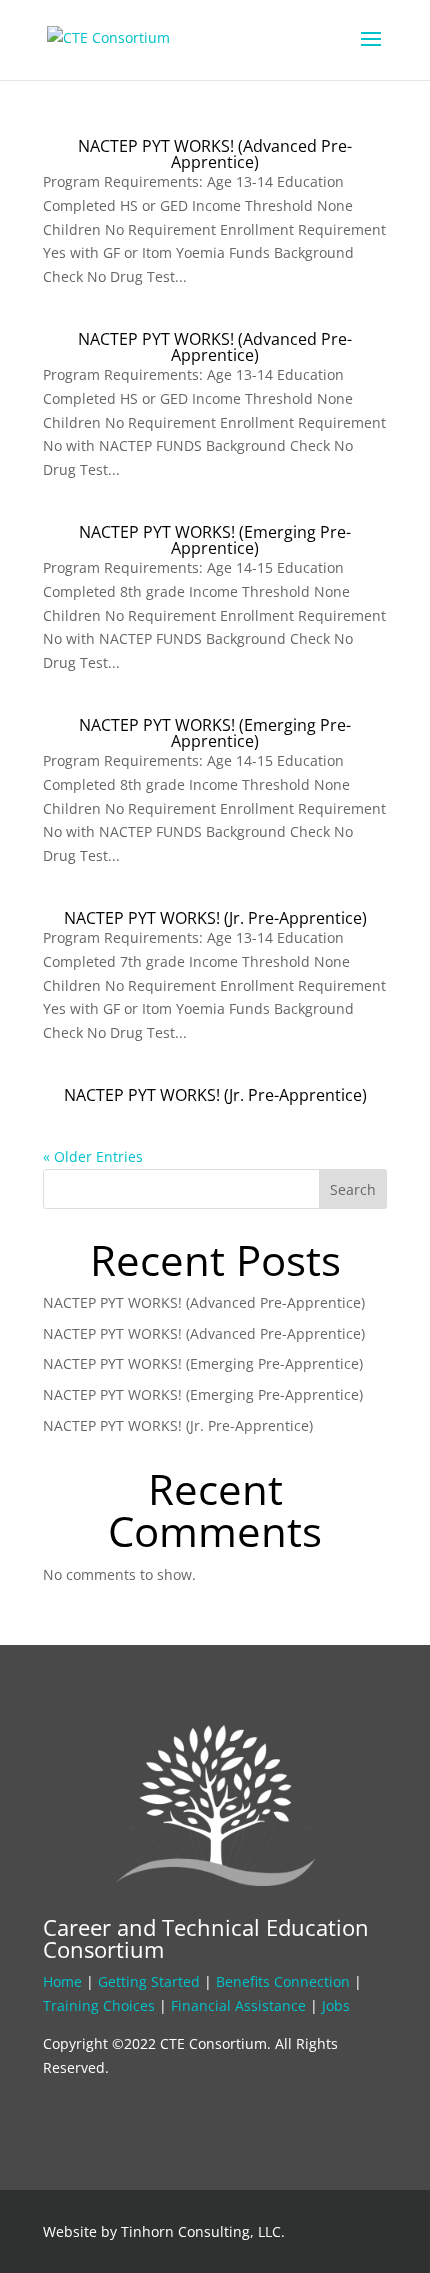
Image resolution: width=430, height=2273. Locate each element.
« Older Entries (93, 1156)
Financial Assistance (238, 2005)
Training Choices (99, 2005)
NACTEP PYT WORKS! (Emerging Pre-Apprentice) (215, 540)
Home (62, 1981)
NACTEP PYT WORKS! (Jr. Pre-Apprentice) (215, 918)
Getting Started (149, 1981)
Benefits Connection (283, 1981)
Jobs (336, 2005)
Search (353, 1189)
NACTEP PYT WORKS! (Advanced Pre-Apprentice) (215, 154)
